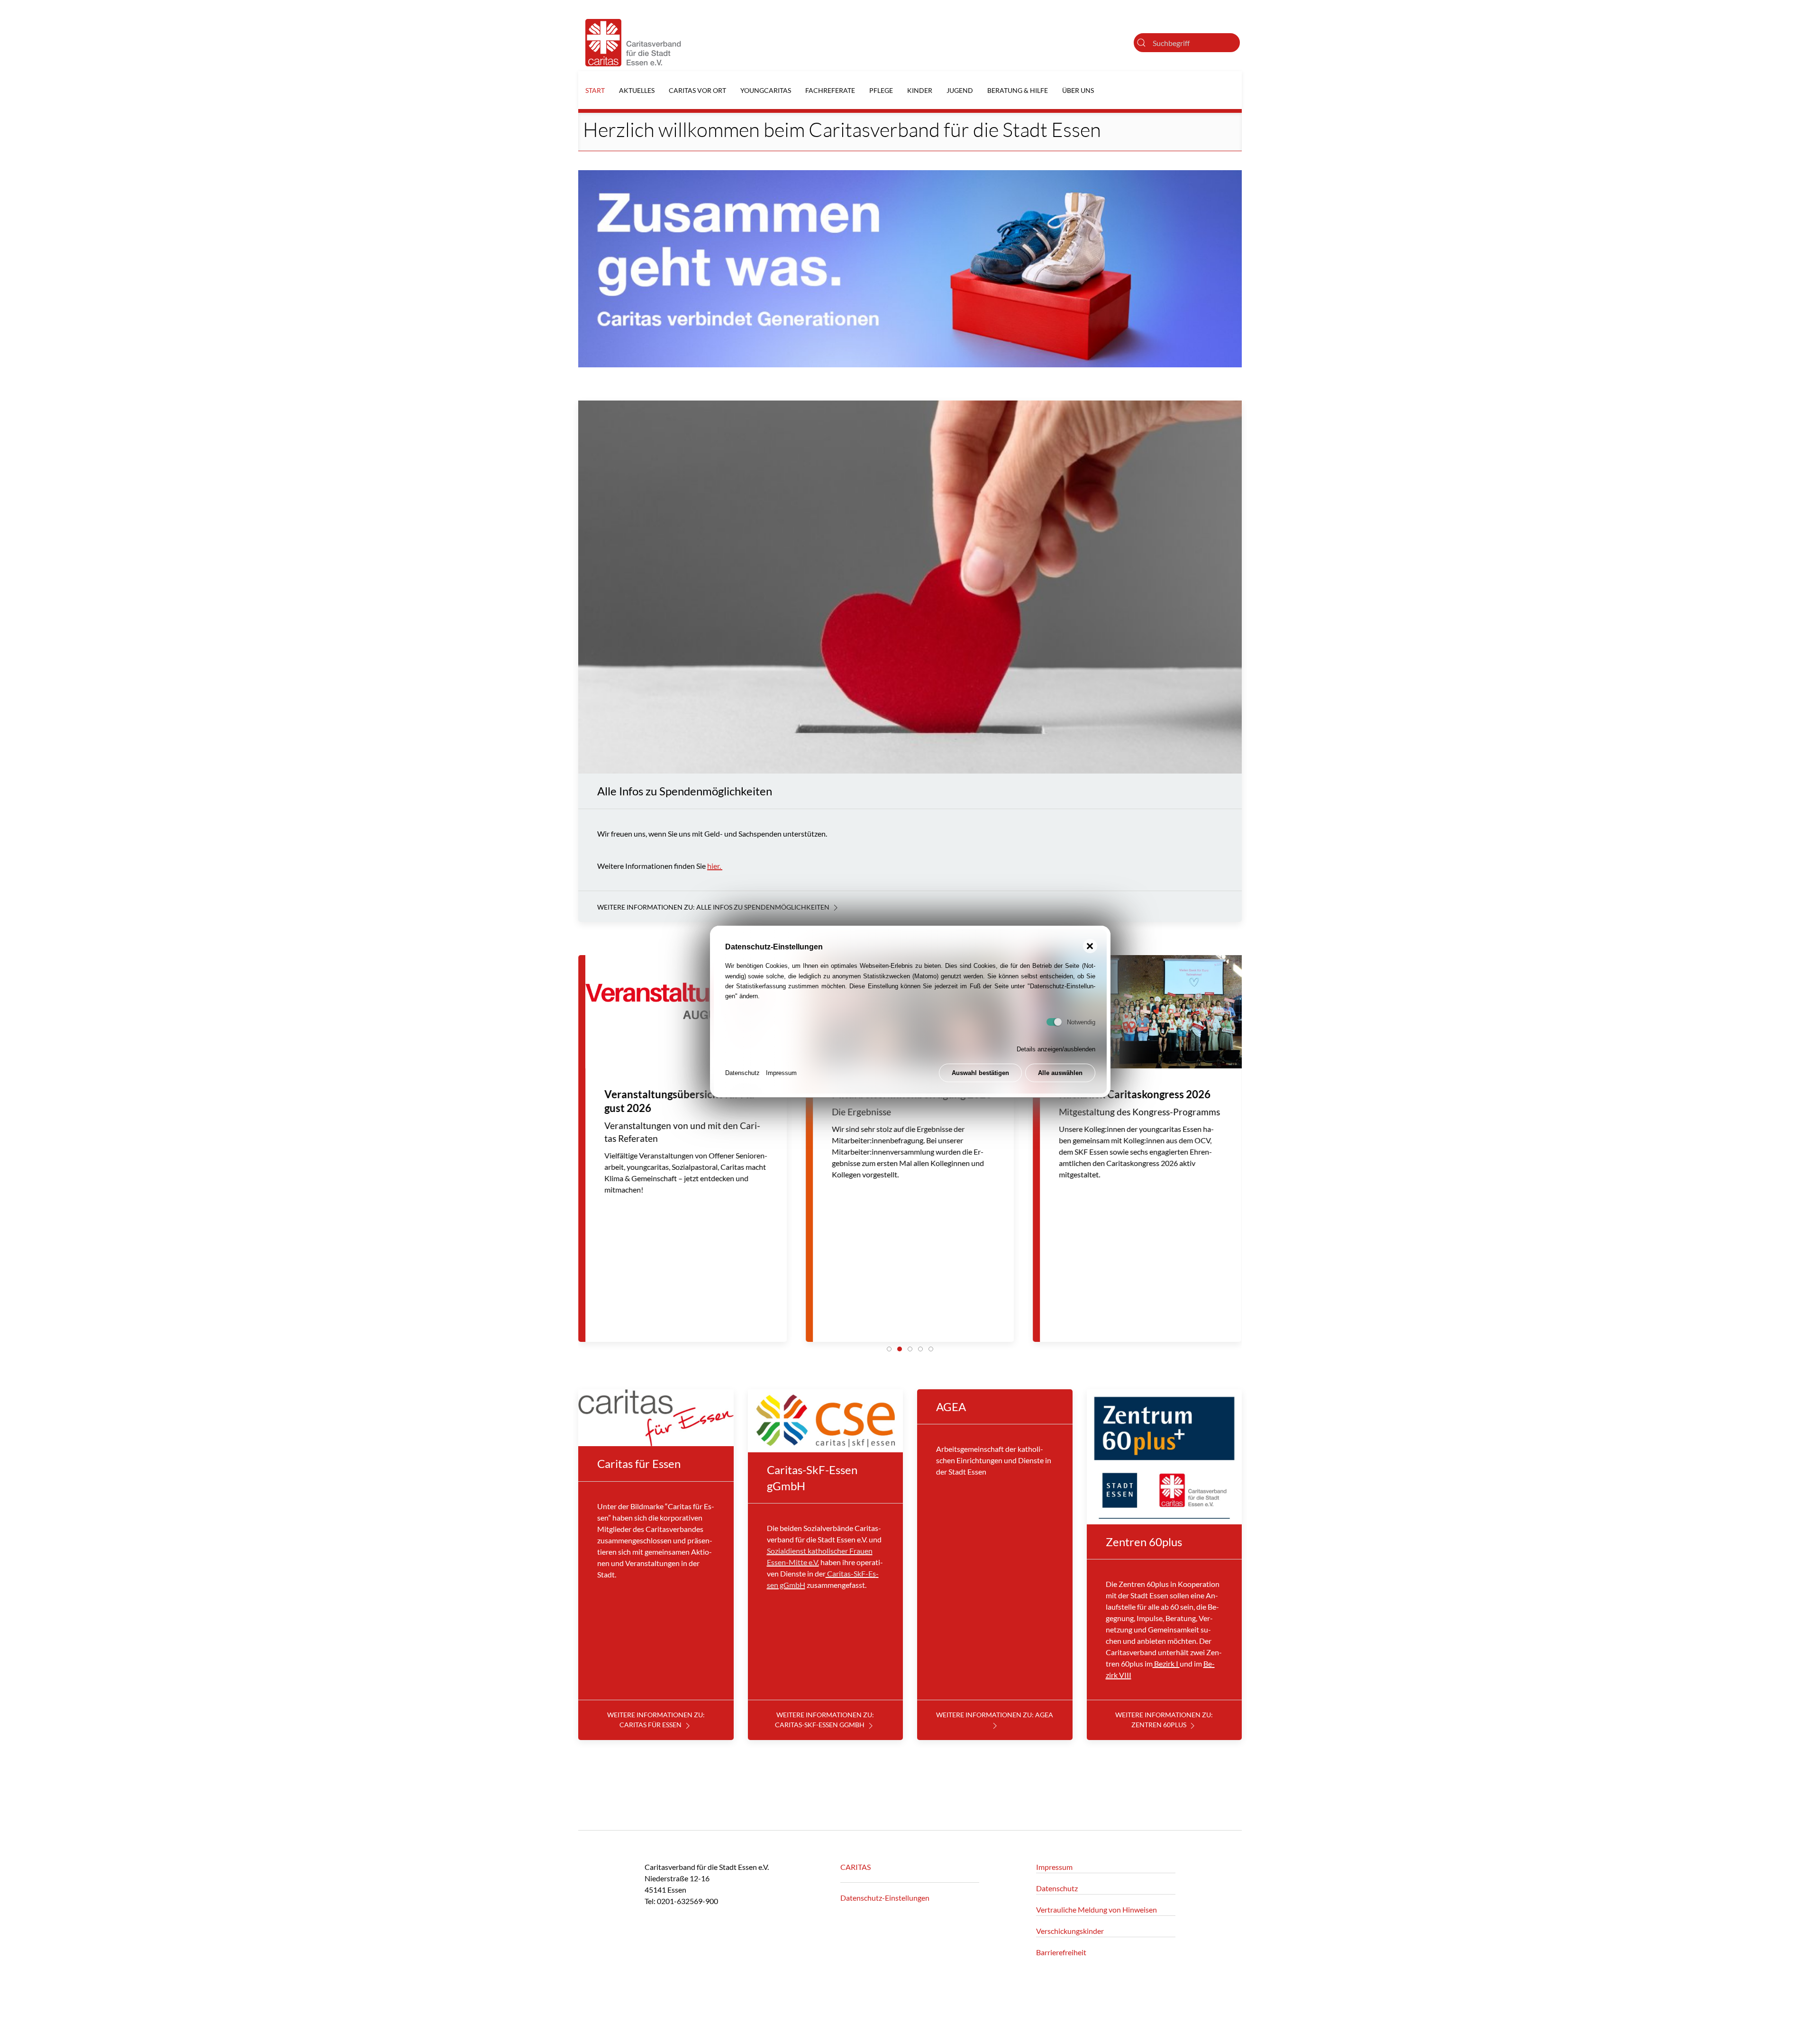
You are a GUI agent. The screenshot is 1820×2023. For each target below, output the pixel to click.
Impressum (781, 1073)
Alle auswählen (1060, 1073)
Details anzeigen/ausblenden (1056, 1049)
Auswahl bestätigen (980, 1073)
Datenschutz (742, 1073)
